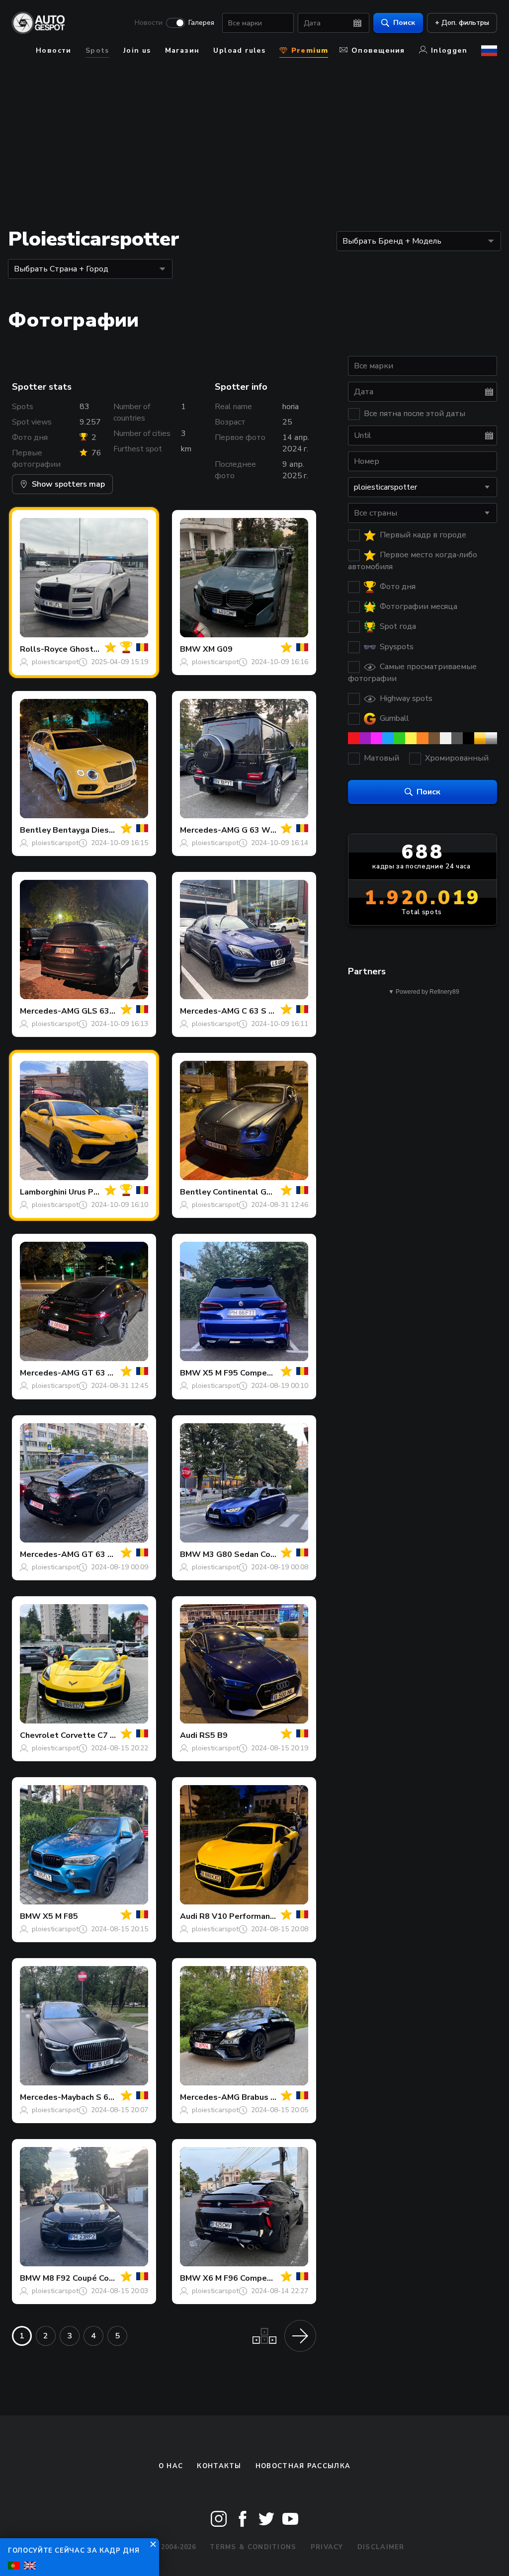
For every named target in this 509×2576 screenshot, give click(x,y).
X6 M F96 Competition (246, 2278)
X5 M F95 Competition (246, 1373)
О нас (171, 2466)
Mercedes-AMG (210, 830)
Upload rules (239, 50)
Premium (308, 50)
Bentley (35, 830)
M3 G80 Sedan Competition (256, 1554)
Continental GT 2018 (254, 1192)
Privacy (327, 2547)
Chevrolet (39, 1735)
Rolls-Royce (44, 649)
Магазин (182, 50)
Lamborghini (43, 1192)
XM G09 (218, 649)
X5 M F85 (60, 1916)
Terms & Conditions (253, 2547)
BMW (190, 649)
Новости (149, 23)
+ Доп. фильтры (462, 23)
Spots (97, 50)
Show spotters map (68, 484)
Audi (189, 1735)
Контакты (219, 2466)
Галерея (201, 23)
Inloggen (449, 50)
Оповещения (378, 50)
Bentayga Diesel (85, 830)
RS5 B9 (213, 1735)
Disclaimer (381, 2547)
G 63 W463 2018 (274, 830)
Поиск (404, 23)
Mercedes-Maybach (57, 2097)
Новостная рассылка (303, 2466)
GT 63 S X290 (108, 1554)
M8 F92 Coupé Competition (95, 2278)
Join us (137, 50)
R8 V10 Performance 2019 (250, 1916)
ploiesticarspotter (60, 662)
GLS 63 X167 (107, 1011)
